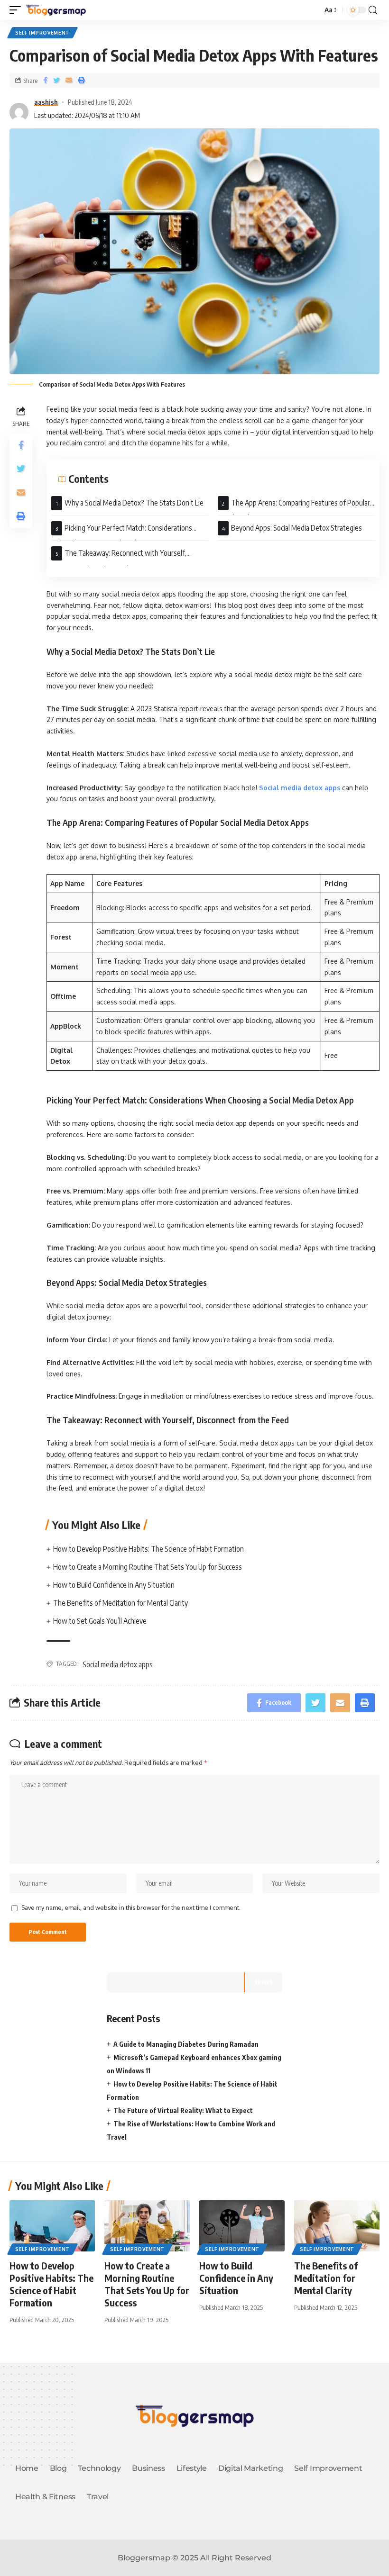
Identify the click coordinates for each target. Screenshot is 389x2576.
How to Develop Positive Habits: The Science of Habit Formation (148, 1549)
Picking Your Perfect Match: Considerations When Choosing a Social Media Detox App (122, 532)
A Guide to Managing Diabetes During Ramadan (186, 2044)
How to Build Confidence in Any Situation (114, 1585)
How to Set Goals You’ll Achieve (101, 1621)
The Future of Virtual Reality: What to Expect (183, 2111)
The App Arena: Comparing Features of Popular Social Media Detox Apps (294, 507)
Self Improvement (42, 33)
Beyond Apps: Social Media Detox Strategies (296, 528)
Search (264, 1982)
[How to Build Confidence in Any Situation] (242, 2226)
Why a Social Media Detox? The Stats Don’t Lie (134, 503)
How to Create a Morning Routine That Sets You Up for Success (148, 1567)
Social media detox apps (118, 1664)
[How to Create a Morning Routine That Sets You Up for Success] (147, 2226)
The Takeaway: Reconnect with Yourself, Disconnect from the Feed (119, 557)
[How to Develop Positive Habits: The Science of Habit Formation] (52, 2226)
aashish (46, 102)
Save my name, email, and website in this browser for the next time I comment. (131, 1907)
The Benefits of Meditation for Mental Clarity (120, 1603)
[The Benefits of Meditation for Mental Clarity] (337, 2226)
